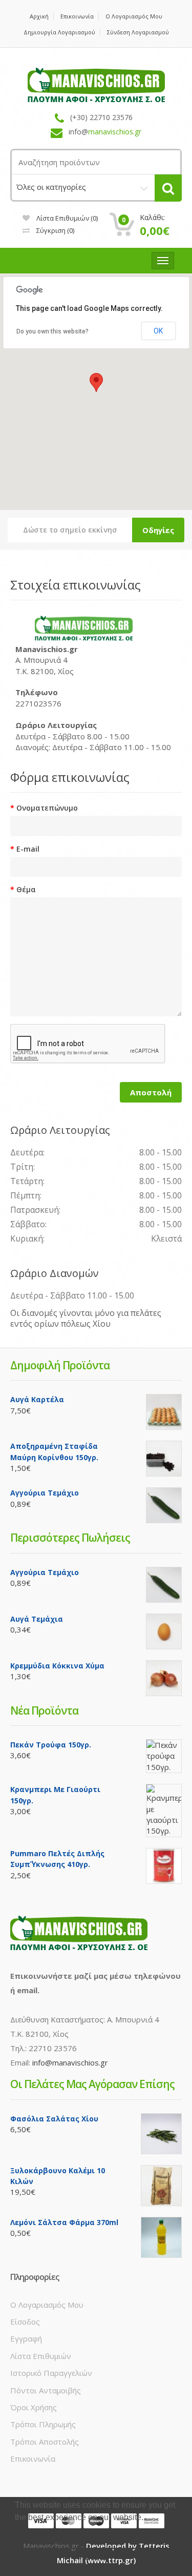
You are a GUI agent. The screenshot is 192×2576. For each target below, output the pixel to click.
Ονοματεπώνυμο (47, 808)
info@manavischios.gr (70, 2062)
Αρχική (39, 16)
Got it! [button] (96, 2558)
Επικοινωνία (77, 16)
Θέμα (26, 889)
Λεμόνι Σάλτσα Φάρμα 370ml (64, 2222)
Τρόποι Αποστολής (45, 2442)
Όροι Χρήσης (34, 2407)
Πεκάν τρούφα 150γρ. (51, 1745)
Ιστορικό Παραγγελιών (51, 2373)
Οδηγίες (158, 530)
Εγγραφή (26, 2338)
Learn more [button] (37, 2531)
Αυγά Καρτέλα (37, 1399)
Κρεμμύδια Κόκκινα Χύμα (57, 1666)
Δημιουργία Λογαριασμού (59, 32)
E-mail (28, 849)
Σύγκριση (55, 230)
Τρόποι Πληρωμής (43, 2424)
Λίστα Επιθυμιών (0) (66, 218)
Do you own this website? (52, 331)
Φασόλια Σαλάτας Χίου (54, 2119)
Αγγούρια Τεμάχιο (45, 1493)
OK (158, 331)
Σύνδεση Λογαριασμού (138, 32)
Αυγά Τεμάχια (37, 1619)
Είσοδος (25, 2322)
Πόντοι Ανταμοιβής (46, 2390)
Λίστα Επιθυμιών (41, 2356)
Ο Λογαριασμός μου (134, 16)
